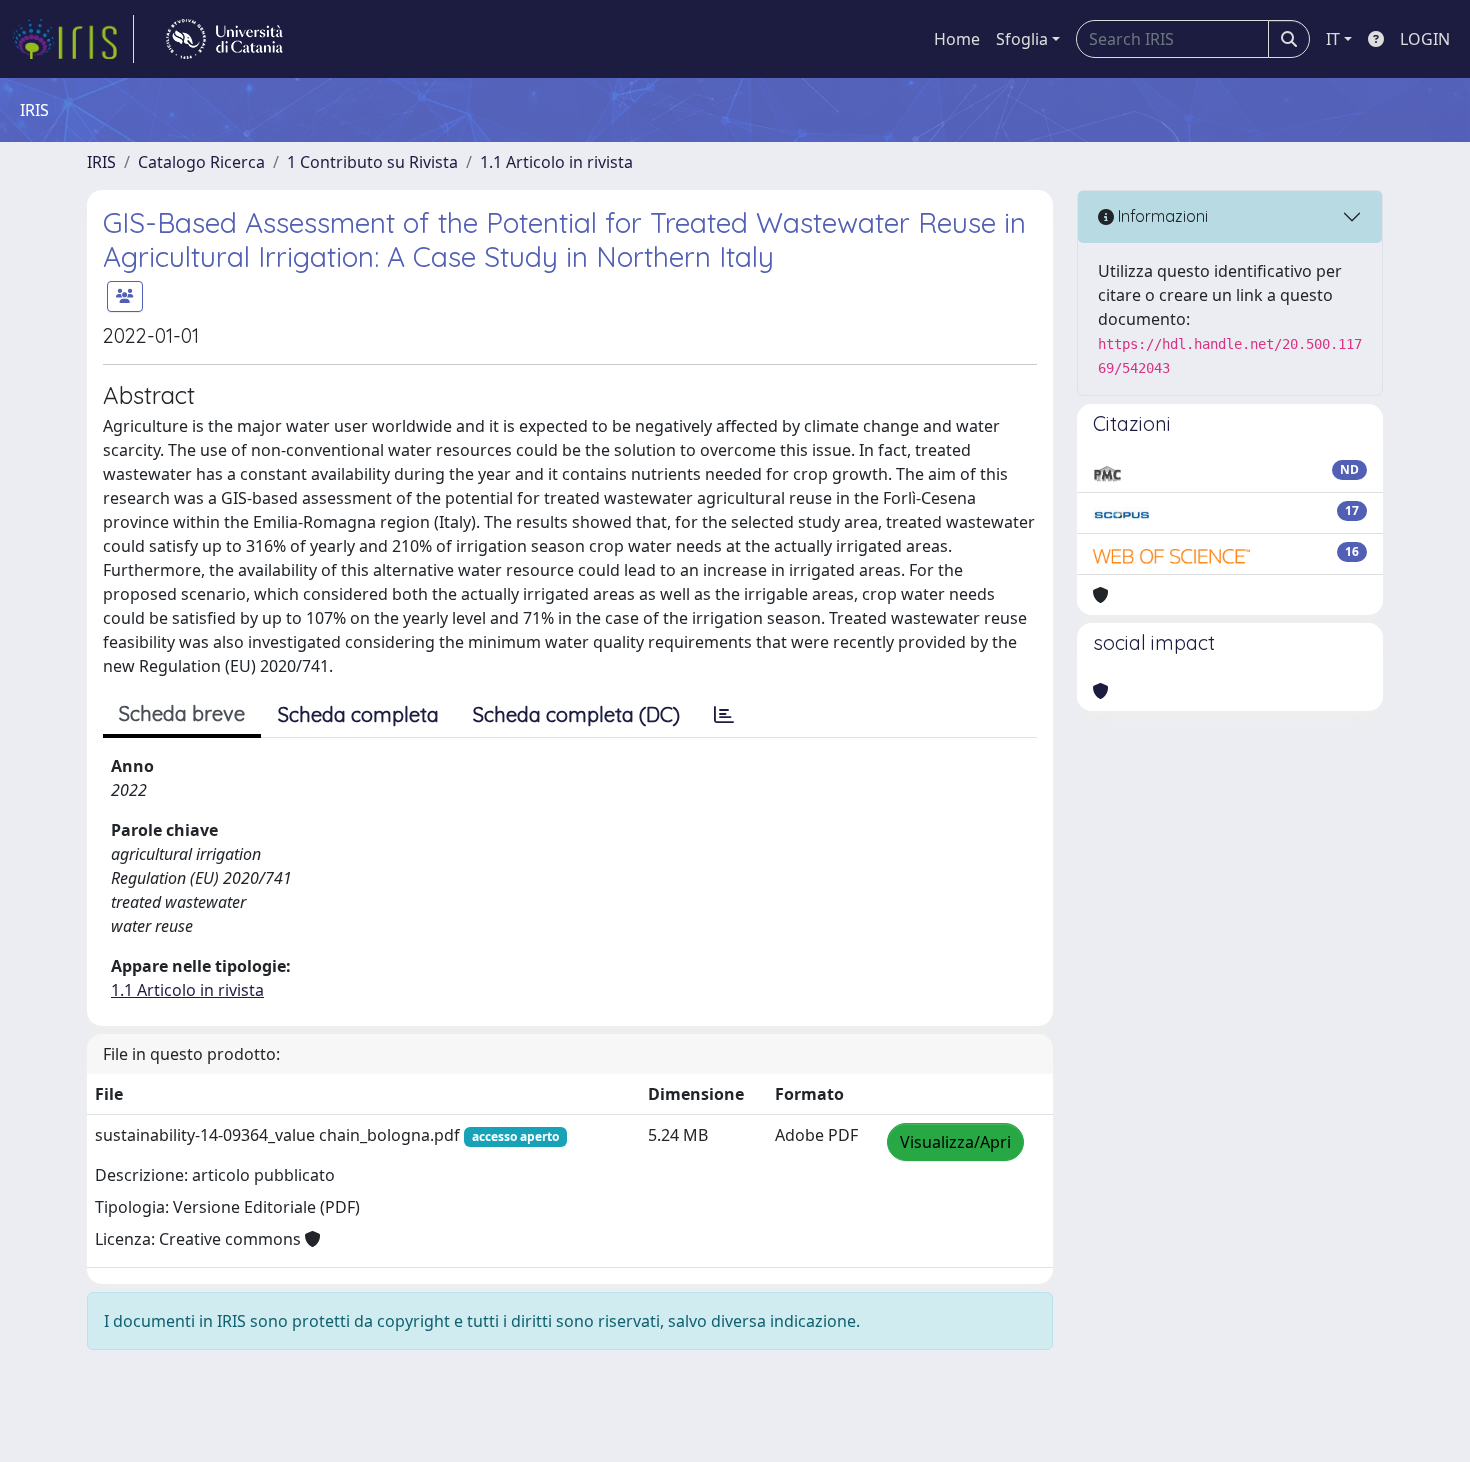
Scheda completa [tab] (358, 714)
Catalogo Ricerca (201, 162)
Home (957, 39)
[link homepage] (73, 39)
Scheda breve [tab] (182, 713)
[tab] (724, 715)
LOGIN (1425, 39)
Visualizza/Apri (955, 1142)
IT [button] (1333, 39)
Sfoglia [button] (1022, 39)
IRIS (101, 162)
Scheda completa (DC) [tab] (576, 714)
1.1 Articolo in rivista (556, 162)
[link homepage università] (224, 39)
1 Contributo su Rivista (372, 162)
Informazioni (1161, 216)
